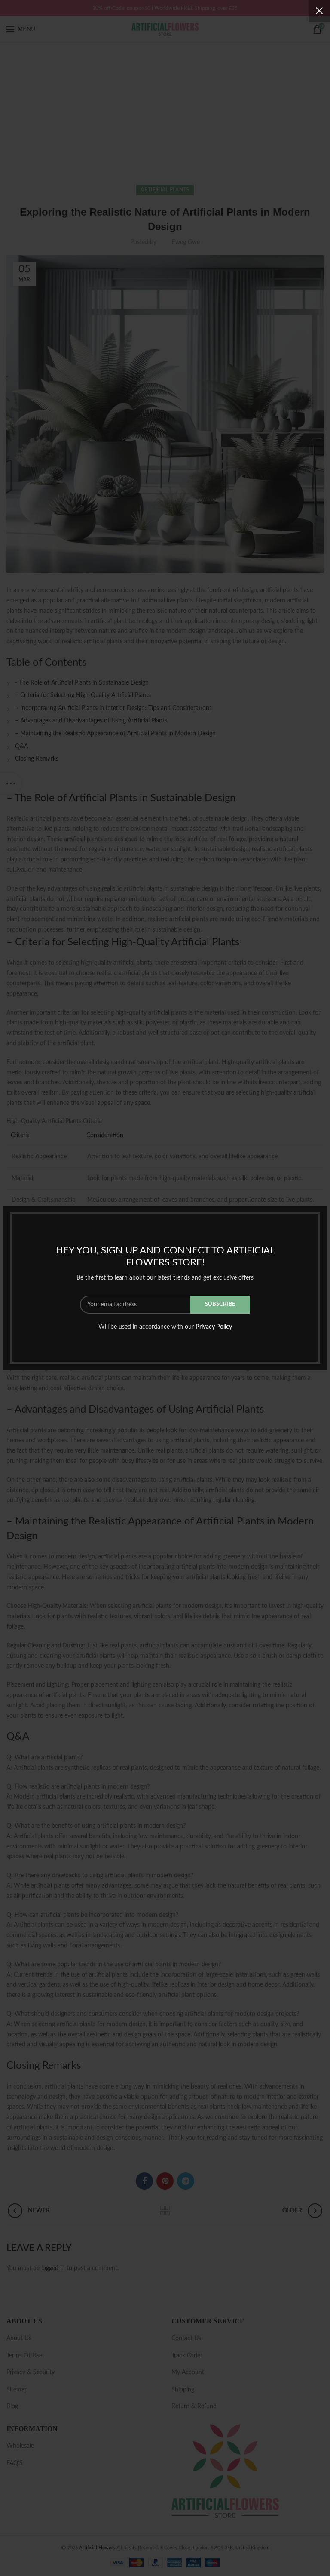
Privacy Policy (214, 1327)
